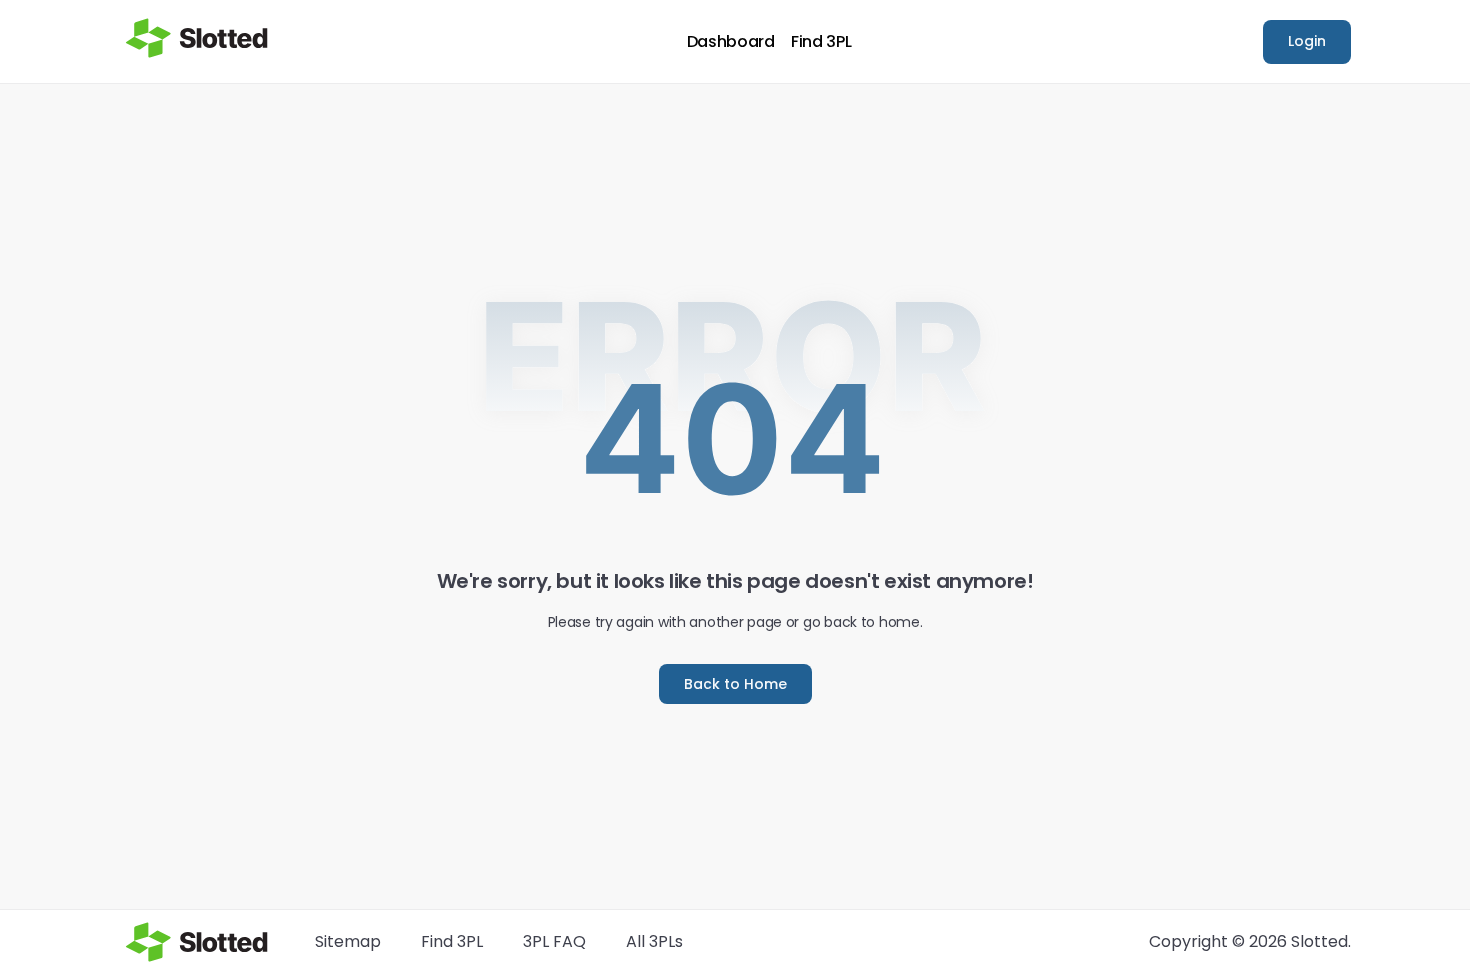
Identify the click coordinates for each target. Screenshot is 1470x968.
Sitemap (348, 941)
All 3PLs (654, 941)
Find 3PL (821, 42)
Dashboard (731, 42)
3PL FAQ (554, 941)
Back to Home (735, 684)
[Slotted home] (197, 38)
